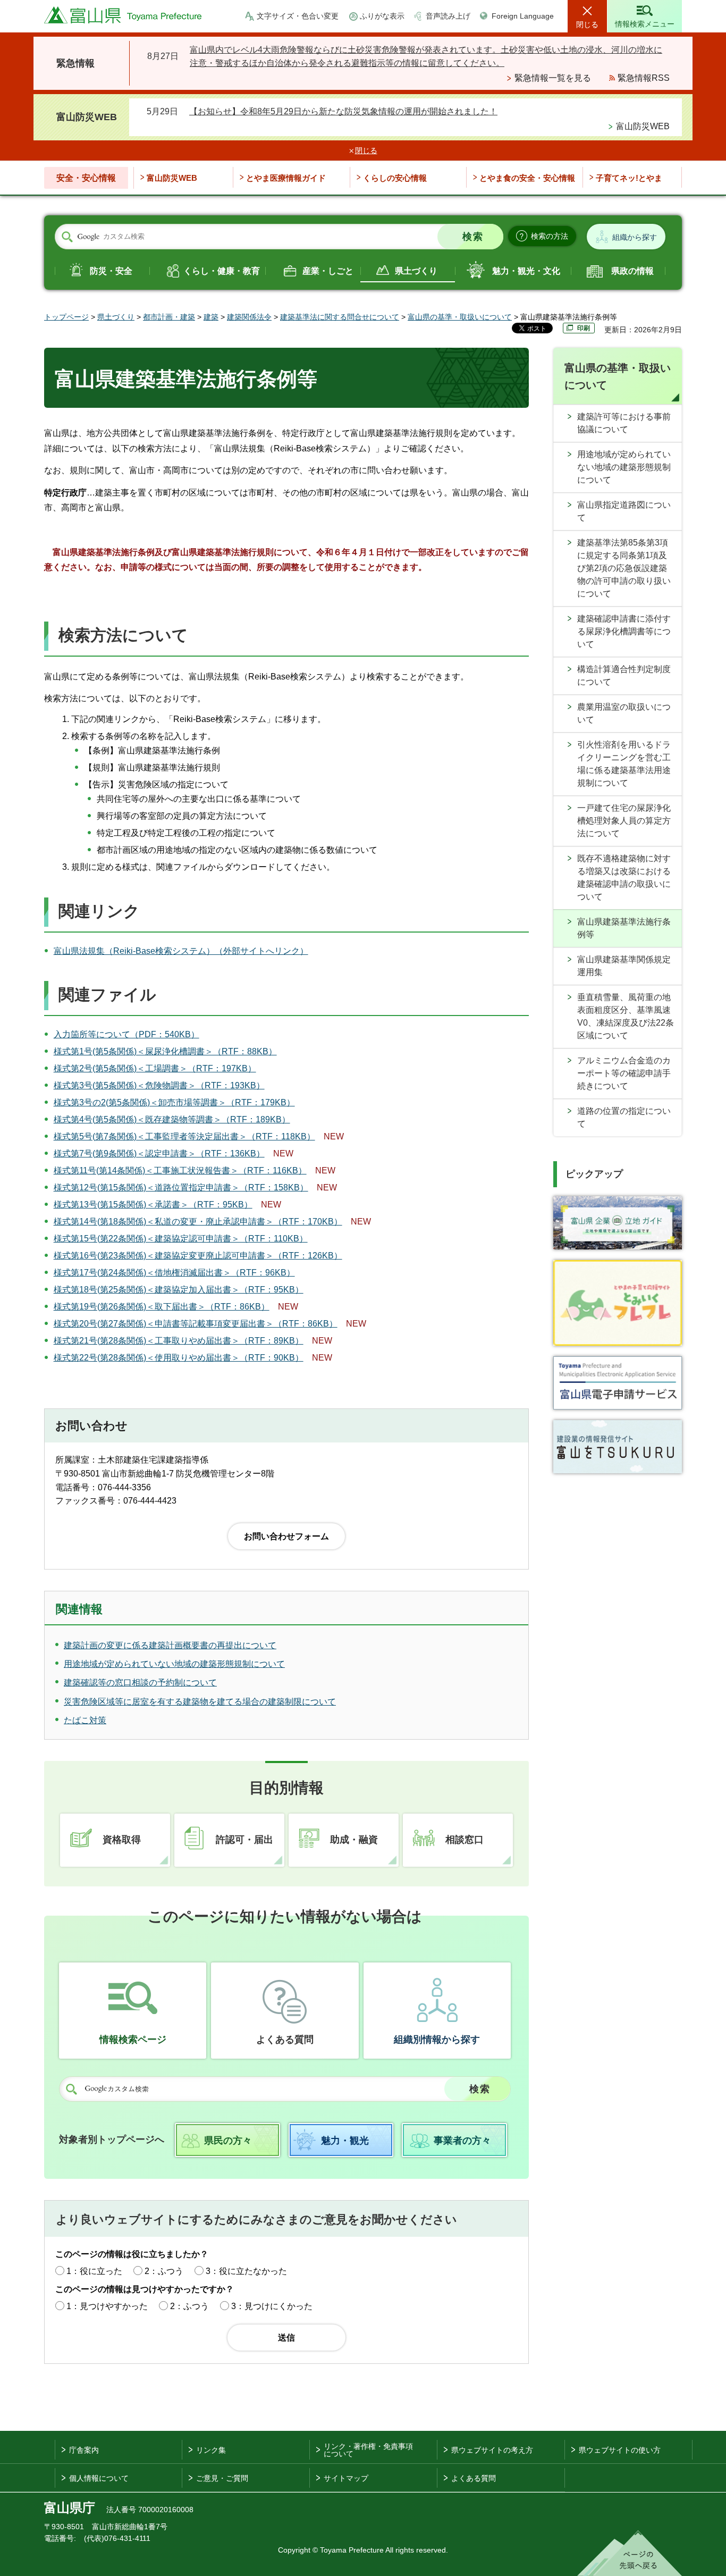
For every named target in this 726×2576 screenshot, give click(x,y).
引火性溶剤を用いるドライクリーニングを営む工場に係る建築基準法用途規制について (624, 764)
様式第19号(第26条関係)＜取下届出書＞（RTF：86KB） (162, 1307)
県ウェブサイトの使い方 (620, 2450)
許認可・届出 (244, 1840)
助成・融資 (354, 1840)
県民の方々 (228, 2141)
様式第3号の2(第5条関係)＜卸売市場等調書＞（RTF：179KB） (174, 1102)
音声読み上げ (448, 16)
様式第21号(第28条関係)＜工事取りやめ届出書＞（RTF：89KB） (179, 1341)
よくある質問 (285, 2040)
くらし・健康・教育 (222, 271)
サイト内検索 (67, 237)
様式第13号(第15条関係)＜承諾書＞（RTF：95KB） (153, 1205)
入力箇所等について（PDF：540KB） (126, 1034)
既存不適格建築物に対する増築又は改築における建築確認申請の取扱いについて (624, 878)
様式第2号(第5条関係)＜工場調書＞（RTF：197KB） (155, 1068)
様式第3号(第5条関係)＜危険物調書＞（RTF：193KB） (159, 1085)
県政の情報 (632, 271)
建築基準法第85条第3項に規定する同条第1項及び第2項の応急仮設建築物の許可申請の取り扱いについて (624, 568)
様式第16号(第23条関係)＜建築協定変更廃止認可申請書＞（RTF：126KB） (198, 1256)
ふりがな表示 (382, 16)
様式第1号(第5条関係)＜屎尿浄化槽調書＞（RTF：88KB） (165, 1051)
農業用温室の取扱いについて (624, 713)
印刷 (584, 328)
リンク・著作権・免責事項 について (368, 2450)
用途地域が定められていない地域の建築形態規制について (624, 467)
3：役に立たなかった (246, 2271)
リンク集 (211, 2450)
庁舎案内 (84, 2450)
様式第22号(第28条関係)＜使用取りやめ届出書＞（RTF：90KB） (179, 1358)
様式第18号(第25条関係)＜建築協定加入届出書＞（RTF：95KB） (179, 1290)
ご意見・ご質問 (222, 2478)
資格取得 (122, 1840)
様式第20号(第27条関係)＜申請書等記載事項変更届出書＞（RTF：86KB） (196, 1324)
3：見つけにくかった (272, 2306)
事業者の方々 (462, 2141)
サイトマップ (346, 2478)
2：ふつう (164, 2271)
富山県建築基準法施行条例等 (624, 928)
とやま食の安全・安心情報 (527, 178)
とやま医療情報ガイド (286, 178)
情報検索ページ (133, 2040)
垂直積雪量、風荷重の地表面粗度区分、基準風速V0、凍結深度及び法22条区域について (626, 1016)
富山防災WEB (643, 126)
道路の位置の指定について (624, 1117)
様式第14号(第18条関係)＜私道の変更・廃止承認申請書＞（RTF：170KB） (198, 1222)
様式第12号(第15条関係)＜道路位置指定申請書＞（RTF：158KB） (181, 1188)
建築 (211, 317)
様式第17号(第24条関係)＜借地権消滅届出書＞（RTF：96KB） (174, 1273)
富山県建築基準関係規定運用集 (624, 966)
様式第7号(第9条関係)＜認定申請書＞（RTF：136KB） (159, 1153)
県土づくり (416, 271)
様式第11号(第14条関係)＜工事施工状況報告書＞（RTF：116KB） (180, 1170)
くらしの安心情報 (395, 178)
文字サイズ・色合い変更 (298, 16)
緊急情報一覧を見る (553, 78)
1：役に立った (94, 2271)
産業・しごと (328, 271)
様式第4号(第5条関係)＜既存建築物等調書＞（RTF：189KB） (172, 1119)
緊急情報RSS (644, 78)
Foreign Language (523, 16)
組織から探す (635, 237)
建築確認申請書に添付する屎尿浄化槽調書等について (624, 631)
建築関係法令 (249, 317)
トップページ (66, 317)
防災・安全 (111, 271)
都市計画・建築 (169, 317)
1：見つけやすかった (107, 2306)
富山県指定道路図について (624, 511)
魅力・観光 (345, 2141)
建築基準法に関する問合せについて (340, 317)
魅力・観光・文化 (526, 271)
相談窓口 (465, 1840)
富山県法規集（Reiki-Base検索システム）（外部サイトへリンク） (181, 951)
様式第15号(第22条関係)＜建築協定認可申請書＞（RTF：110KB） (181, 1239)
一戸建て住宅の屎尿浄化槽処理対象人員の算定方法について (624, 821)
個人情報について (99, 2478)
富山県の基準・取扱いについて (460, 317)
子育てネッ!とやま (629, 178)
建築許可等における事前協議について (624, 423)
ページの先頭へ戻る (630, 2553)
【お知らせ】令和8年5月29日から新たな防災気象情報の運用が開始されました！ (343, 111)
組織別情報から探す (437, 2040)
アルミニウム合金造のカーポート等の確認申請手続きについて (624, 1073)
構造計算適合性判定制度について (624, 676)
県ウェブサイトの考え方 (492, 2450)
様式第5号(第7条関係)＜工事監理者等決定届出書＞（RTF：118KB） (184, 1136)
